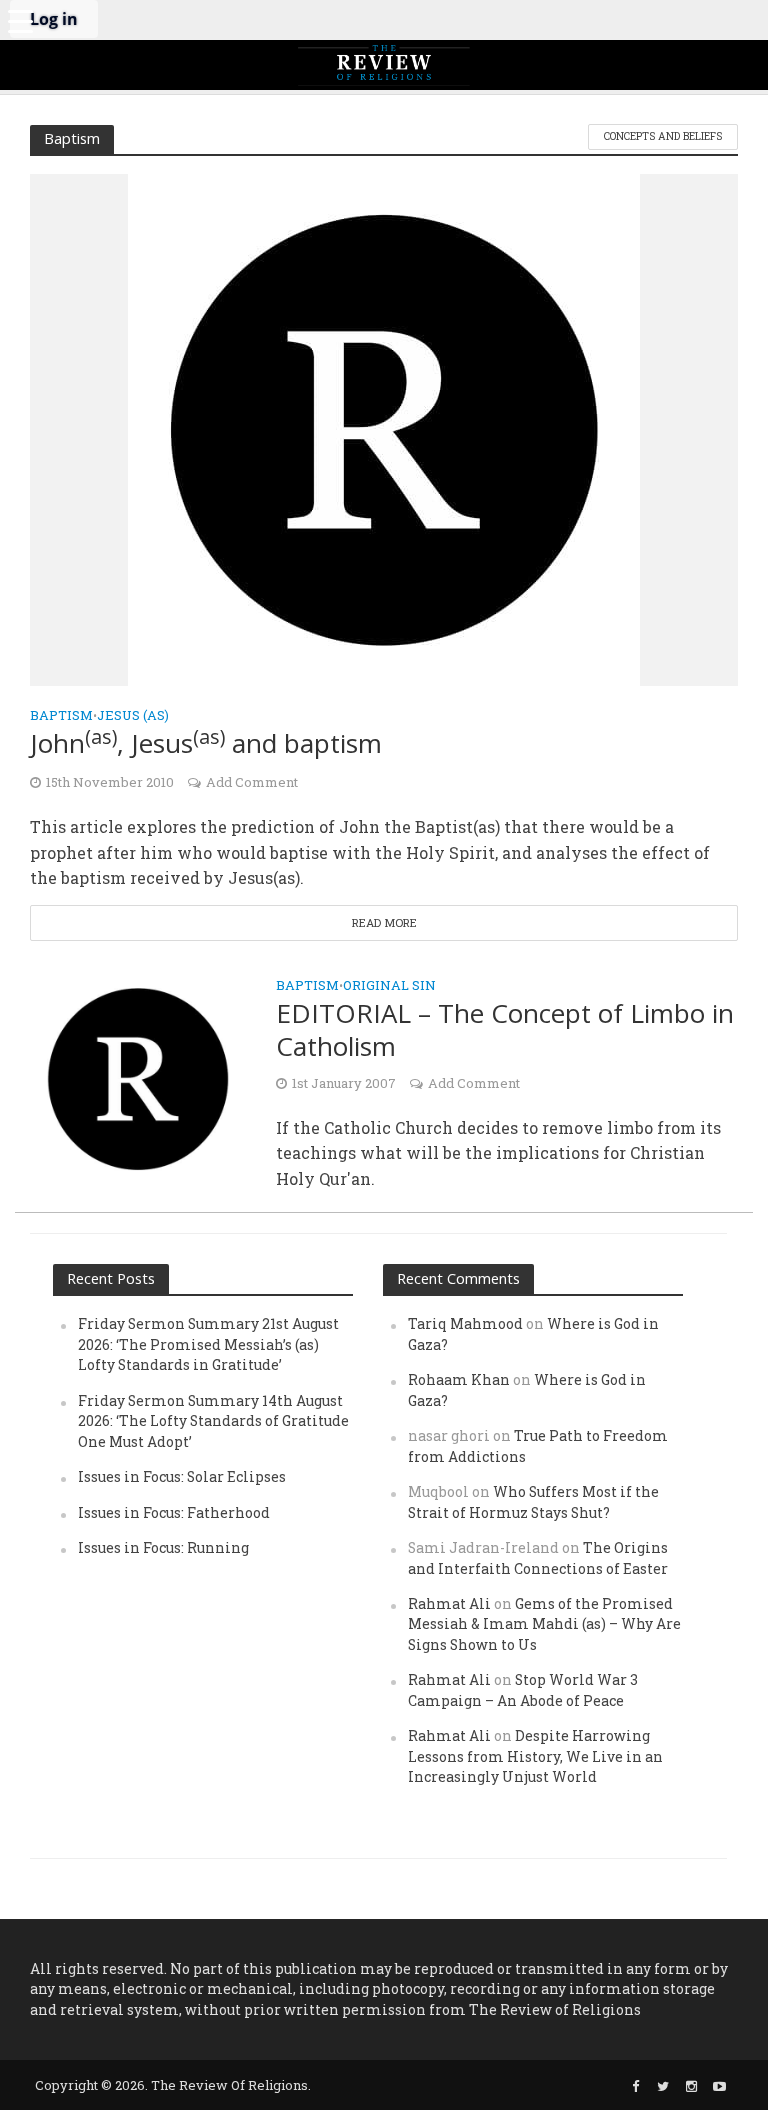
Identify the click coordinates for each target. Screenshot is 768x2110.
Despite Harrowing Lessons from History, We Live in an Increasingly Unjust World (535, 1756)
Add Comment (252, 782)
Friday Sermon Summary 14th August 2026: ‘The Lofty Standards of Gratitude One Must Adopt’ (213, 1421)
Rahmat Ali (449, 1603)
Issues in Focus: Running (163, 1547)
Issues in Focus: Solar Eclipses (182, 1476)
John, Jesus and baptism (206, 743)
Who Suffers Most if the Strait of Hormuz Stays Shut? (533, 1501)
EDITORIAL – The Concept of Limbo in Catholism (505, 1030)
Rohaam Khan (459, 1379)
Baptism (61, 715)
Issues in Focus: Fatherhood (174, 1512)
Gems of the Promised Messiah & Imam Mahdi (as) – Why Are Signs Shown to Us (544, 1624)
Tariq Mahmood (465, 1323)
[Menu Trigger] (20, 20)
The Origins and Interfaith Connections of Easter (538, 1557)
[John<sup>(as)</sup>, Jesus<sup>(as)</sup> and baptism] (384, 427)
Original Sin (389, 986)
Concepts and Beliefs (663, 136)
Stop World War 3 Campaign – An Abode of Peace (523, 1689)
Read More (384, 922)
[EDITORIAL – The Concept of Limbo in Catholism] (138, 1076)
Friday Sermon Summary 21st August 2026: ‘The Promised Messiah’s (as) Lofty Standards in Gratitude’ (208, 1344)
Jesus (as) (133, 715)
